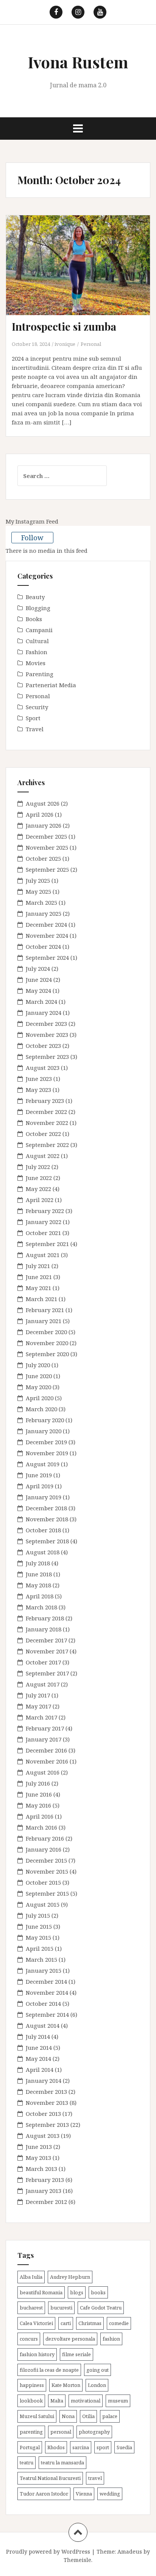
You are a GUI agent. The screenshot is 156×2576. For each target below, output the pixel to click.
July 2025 (38, 880)
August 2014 (43, 2025)
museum (118, 2401)
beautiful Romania (41, 2292)
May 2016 (38, 1805)
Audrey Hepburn (70, 2277)
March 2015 (41, 1959)
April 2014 (40, 2070)
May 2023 (38, 1090)
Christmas (90, 2323)
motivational (86, 2401)
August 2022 (43, 1156)
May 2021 (38, 1288)
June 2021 (39, 1277)
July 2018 (38, 1563)
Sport (33, 718)
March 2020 (41, 1409)
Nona (68, 2416)
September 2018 (47, 1541)
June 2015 (39, 1926)
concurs (29, 2339)
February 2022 (45, 1211)
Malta (57, 2401)
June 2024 (39, 980)
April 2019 (40, 1486)
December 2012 (46, 2202)
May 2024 (38, 991)
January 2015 (44, 1970)
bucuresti (61, 2308)
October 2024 (43, 946)
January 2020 (44, 1431)
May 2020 (38, 1387)
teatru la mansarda (62, 2462)
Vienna (84, 2494)
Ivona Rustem (78, 62)
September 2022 (47, 1145)
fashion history (37, 2354)
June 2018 (39, 1574)
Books (34, 619)
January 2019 (44, 1497)
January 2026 (44, 825)
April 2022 (40, 1200)
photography (94, 2432)
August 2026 (43, 803)
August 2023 (43, 1068)
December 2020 (46, 1332)
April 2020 (40, 1398)
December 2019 (46, 1442)
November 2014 (47, 1992)
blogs (77, 2292)
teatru (27, 2462)
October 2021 (43, 1233)
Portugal (30, 2447)
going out (97, 2370)
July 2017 (38, 1695)
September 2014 (47, 2014)
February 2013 (45, 2180)
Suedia (124, 2447)
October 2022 (43, 1134)
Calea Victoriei (36, 2323)
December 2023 (46, 1024)
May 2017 (38, 1706)
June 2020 (39, 1376)
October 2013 (43, 2114)
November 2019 (47, 1453)
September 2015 (47, 1893)
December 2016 (46, 1750)
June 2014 (39, 2048)
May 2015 (38, 1937)
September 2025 (47, 869)
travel (95, 2478)
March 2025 (41, 902)
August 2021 (43, 1255)
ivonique (65, 344)
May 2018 (38, 1585)
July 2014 (38, 2037)
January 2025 (44, 913)
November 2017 (47, 1651)
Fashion (37, 652)
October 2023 (43, 1046)
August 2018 (43, 1552)
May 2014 (38, 2059)
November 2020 (47, 1343)
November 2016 (47, 1761)
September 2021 (47, 1244)
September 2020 (47, 1354)
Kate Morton (66, 2385)
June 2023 (39, 1079)
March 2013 (41, 2169)
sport (103, 2447)
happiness (32, 2385)
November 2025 (47, 847)
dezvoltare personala (70, 2339)
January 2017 (44, 1739)
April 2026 (40, 814)
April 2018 (40, 1596)
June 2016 (39, 1794)
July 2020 (38, 1365)
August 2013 (43, 2136)
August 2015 (43, 1904)
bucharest (31, 2308)
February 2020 (45, 1420)
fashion (111, 2339)
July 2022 (38, 1167)
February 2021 (45, 1310)
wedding (110, 2494)
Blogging (38, 608)
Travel (35, 729)
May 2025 (38, 891)
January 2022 (44, 1222)
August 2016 (43, 1772)
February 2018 (45, 1618)
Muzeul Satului (37, 2416)
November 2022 (47, 1123)
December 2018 (46, 1508)
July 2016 (38, 1783)
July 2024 (38, 969)
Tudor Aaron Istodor (44, 2494)
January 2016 (44, 1849)
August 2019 (43, 1464)
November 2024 (47, 935)
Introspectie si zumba (64, 326)
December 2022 (46, 1112)
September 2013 (47, 2125)
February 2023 (45, 1101)
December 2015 (46, 1860)
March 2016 (41, 1827)
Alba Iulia (31, 2277)
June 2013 (39, 2147)
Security (37, 707)
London (97, 2385)
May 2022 (38, 1189)
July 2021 (38, 1266)
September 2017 (47, 1673)
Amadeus (130, 2552)
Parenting (40, 674)
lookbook (31, 2401)
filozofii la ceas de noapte (49, 2370)
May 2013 (38, 2158)
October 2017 (43, 1662)
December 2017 (46, 1640)
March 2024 (41, 1002)
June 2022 (39, 1178)
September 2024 (47, 958)
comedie (119, 2323)
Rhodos (56, 2447)
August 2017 (43, 1684)
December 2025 (46, 836)
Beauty (35, 597)
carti (66, 2323)
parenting (31, 2432)
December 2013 (46, 2092)
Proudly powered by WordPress (48, 2552)
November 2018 (47, 1519)
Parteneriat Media (51, 685)
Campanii (39, 630)
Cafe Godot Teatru (101, 2308)
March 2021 (41, 1299)
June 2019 (39, 1475)
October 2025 (43, 858)
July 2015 (38, 1915)
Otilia (88, 2416)
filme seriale (76, 2354)
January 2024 (44, 1013)
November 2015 (47, 1871)
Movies (36, 663)
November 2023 (47, 1035)
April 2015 (40, 1948)
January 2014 (44, 2081)
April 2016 (40, 1816)
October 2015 (43, 1882)
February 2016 (45, 1838)
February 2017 (45, 1728)
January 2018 (44, 1629)
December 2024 (46, 924)
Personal (91, 344)
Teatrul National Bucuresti (50, 2478)
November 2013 (47, 2103)
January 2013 (44, 2191)
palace (110, 2416)
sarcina (81, 2447)
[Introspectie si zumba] (83, 274)
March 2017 (41, 1717)
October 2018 (43, 1530)
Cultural (37, 641)
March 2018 (41, 1607)
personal (61, 2432)
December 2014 (46, 1981)
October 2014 (43, 2003)
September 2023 (47, 1057)
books (98, 2292)
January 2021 (44, 1321)
